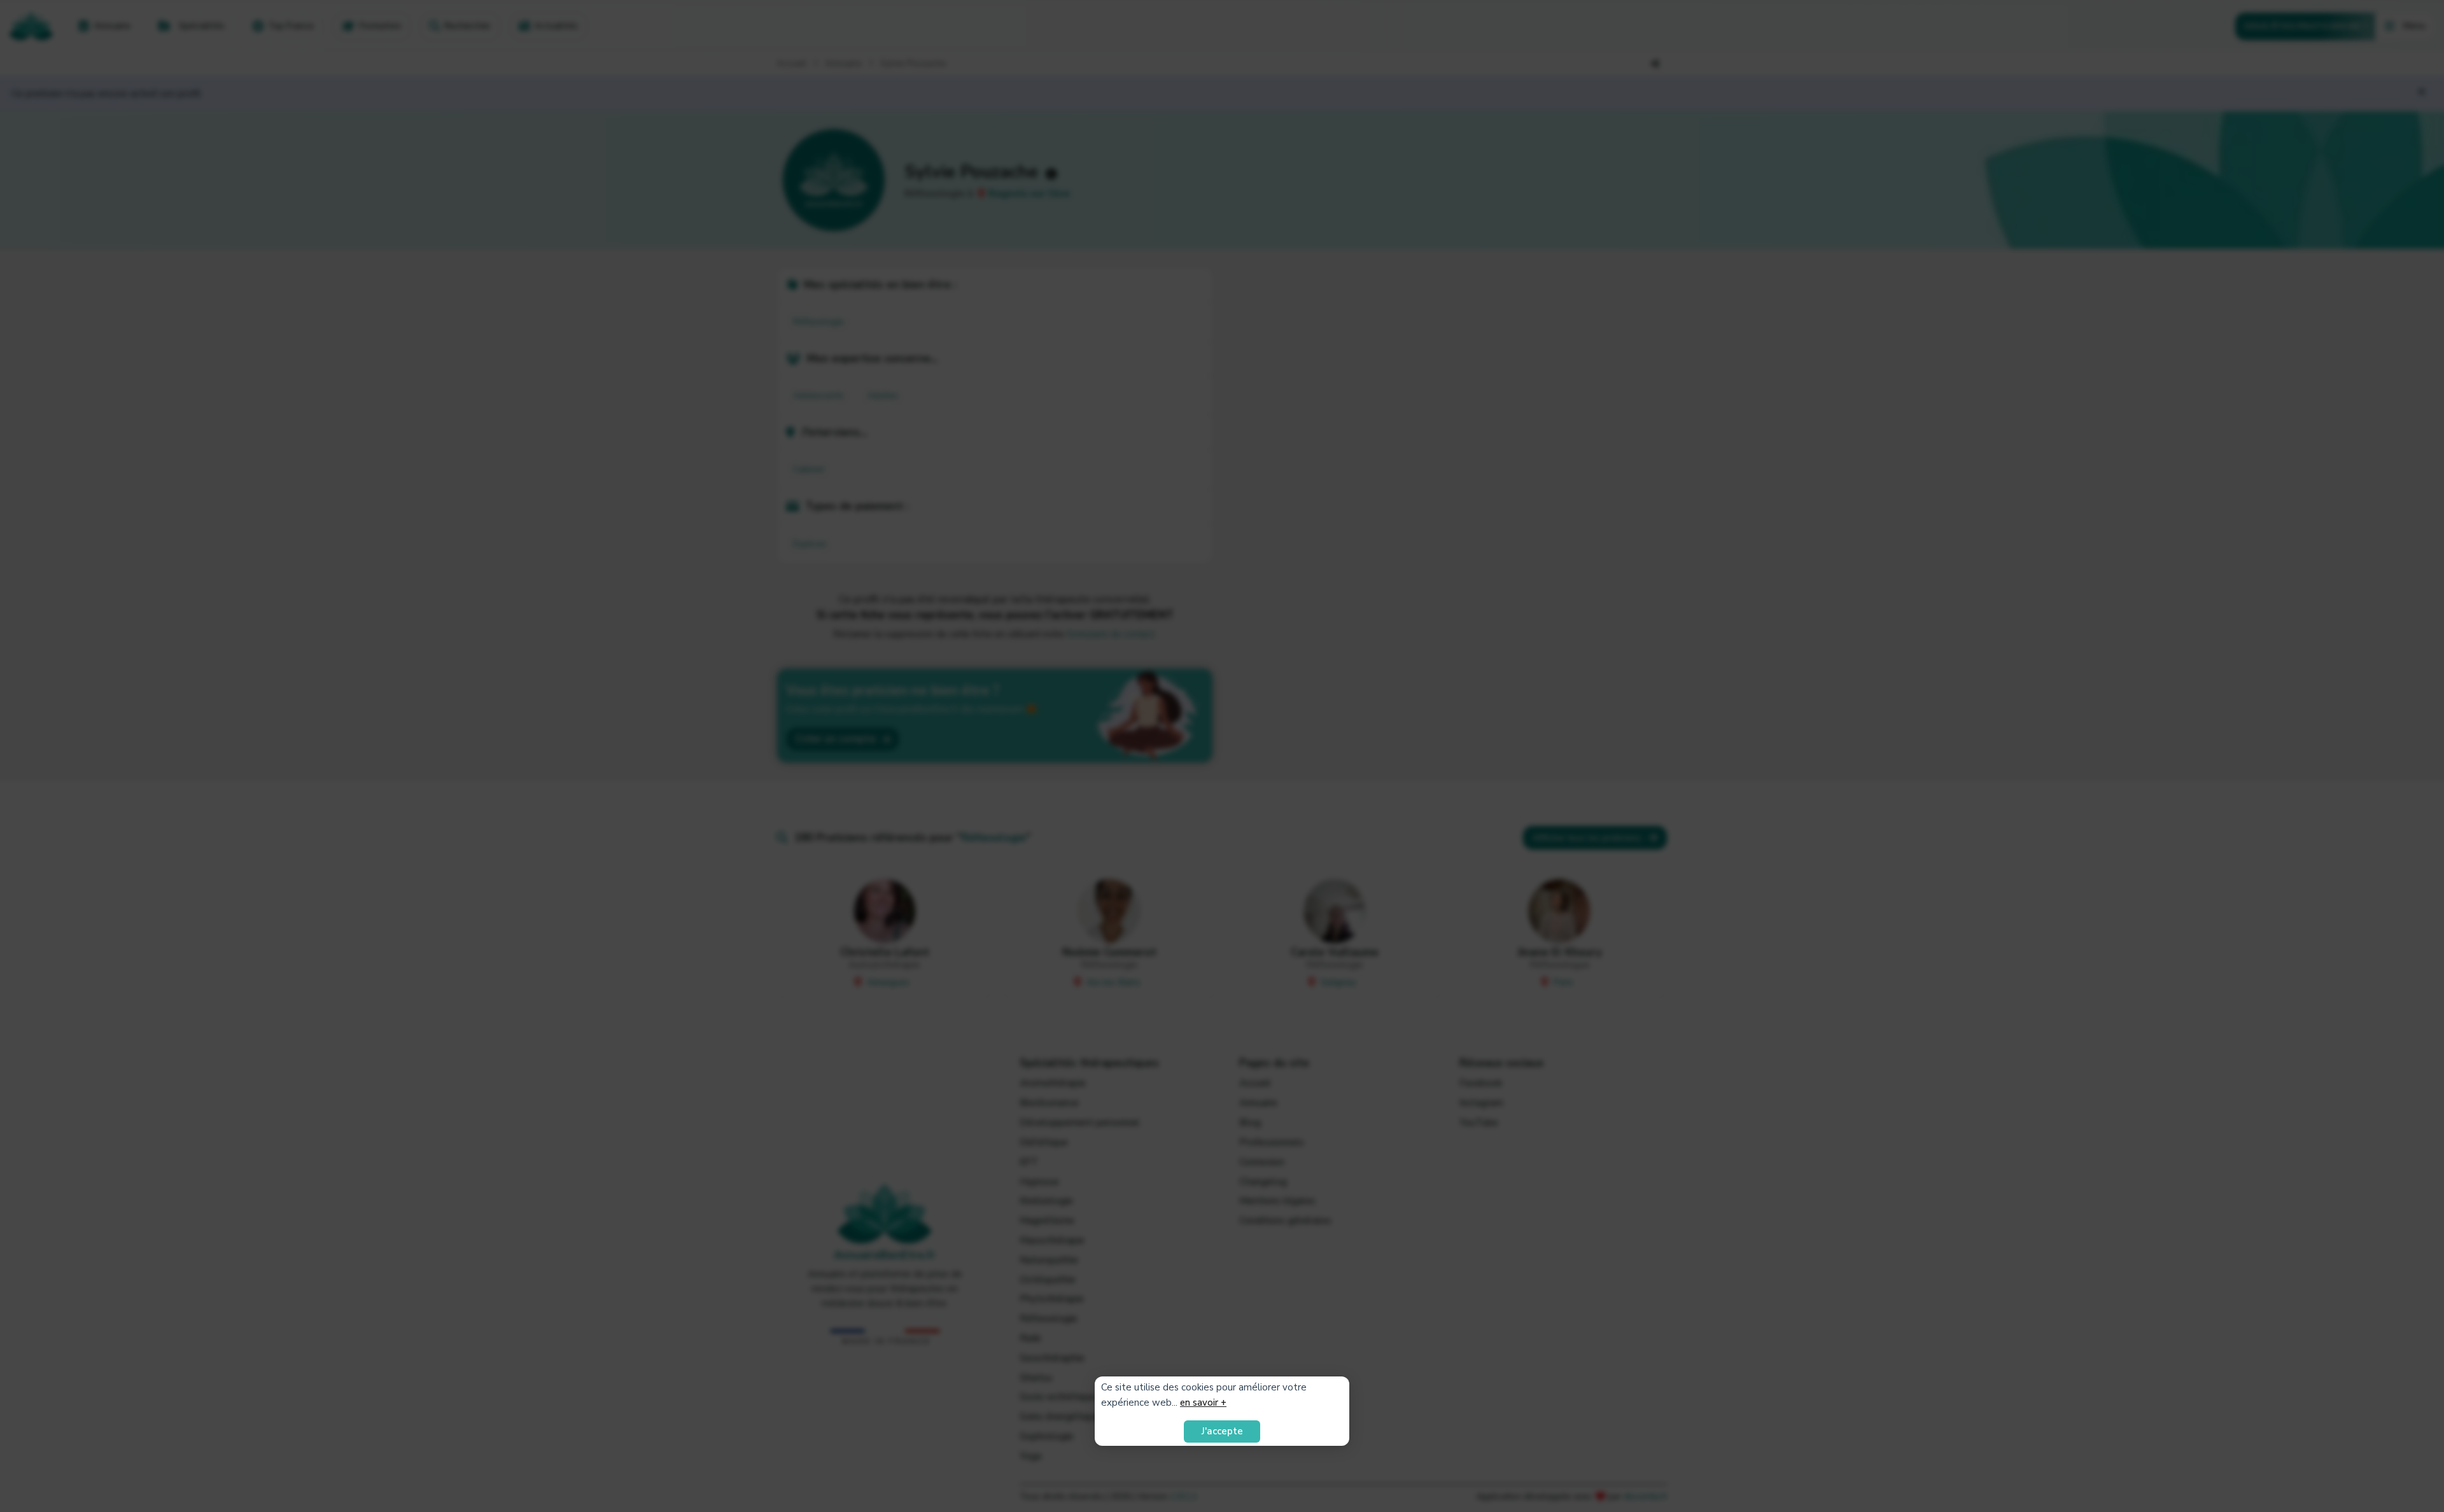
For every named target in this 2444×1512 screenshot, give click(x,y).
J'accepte (1222, 1431)
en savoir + (1203, 1403)
